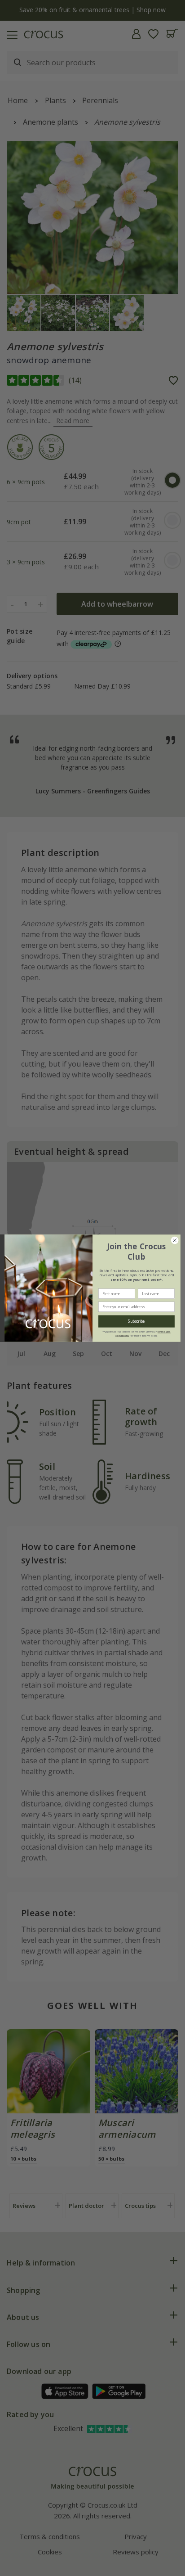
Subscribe (136, 1321)
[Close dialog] (175, 1240)
